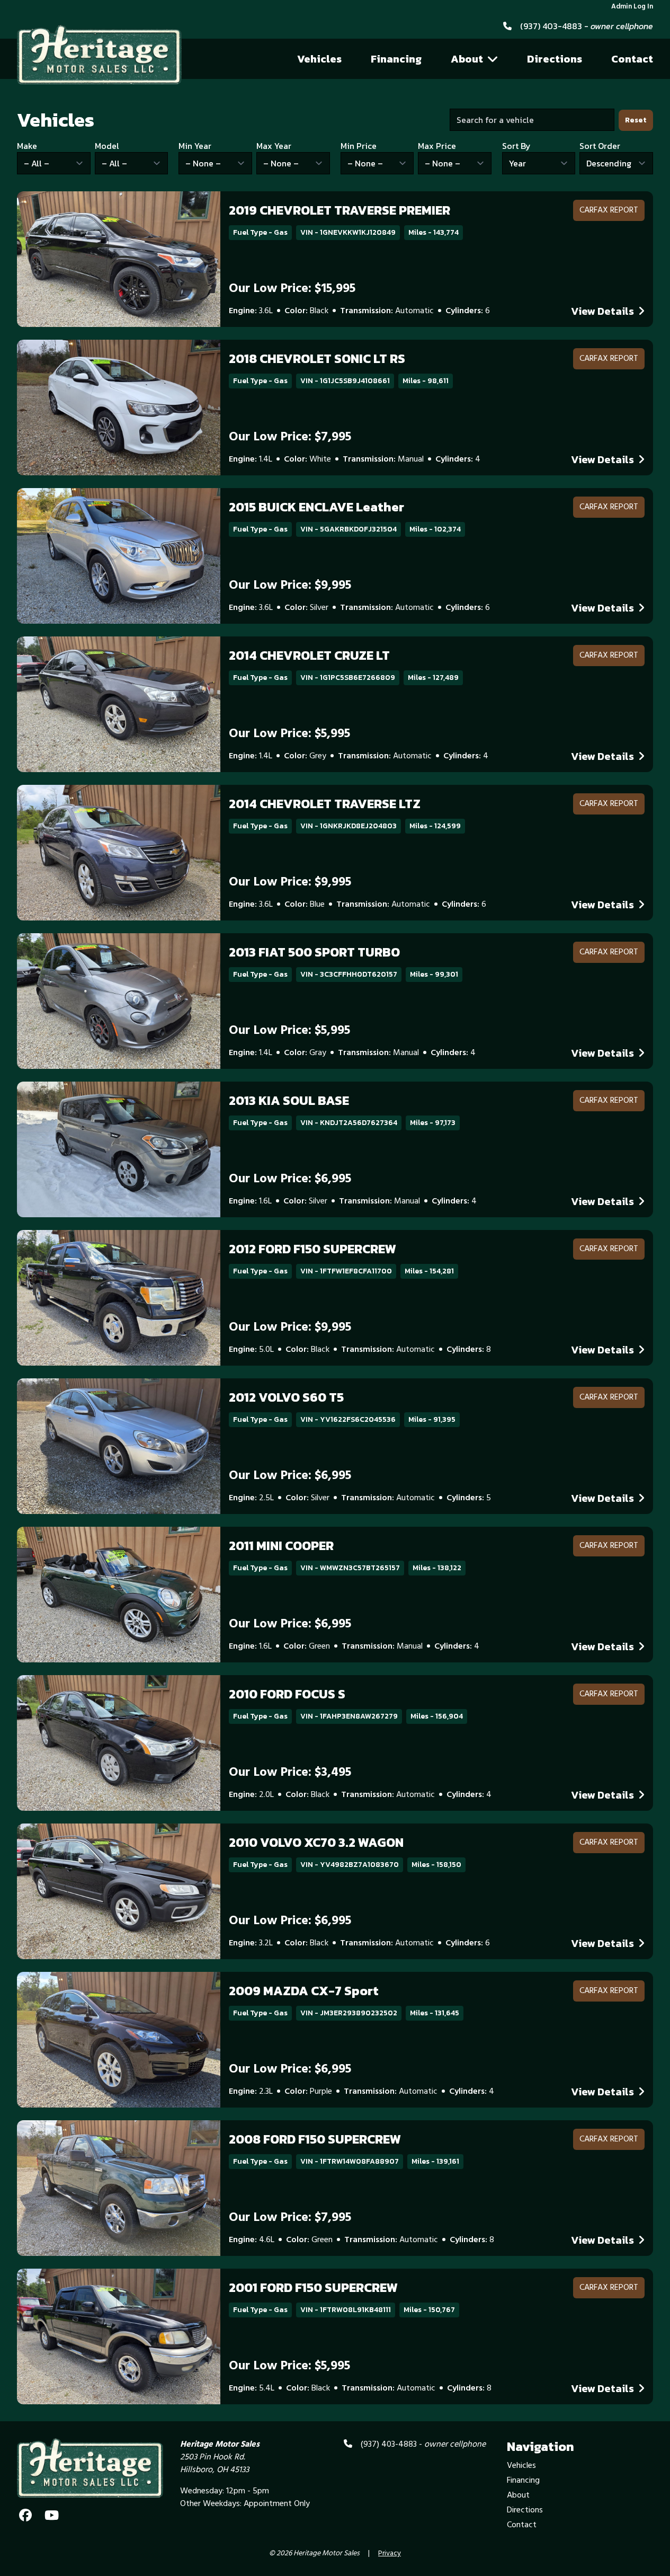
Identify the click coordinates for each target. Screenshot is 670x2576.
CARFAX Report (609, 210)
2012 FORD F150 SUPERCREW (312, 1249)
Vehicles (319, 59)
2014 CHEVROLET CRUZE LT (309, 655)
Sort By (516, 146)
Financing (396, 59)
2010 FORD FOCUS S (287, 1694)
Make (27, 146)
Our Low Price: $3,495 (290, 1773)
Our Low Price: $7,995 (290, 437)
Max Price (437, 146)
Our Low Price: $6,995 (290, 1179)
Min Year (195, 146)
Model (107, 146)
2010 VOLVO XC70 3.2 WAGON (316, 1842)
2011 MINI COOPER (281, 1546)
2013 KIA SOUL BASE (289, 1100)
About (467, 59)
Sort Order (600, 146)
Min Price (359, 146)
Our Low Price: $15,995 (292, 289)
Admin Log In (632, 7)
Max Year (274, 146)
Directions (555, 59)
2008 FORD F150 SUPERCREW (315, 2139)
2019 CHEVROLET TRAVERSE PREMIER (340, 210)
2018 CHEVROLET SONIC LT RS (317, 358)
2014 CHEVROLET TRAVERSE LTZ (325, 804)
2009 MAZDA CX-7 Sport (304, 1991)
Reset (636, 120)
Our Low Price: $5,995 (289, 734)
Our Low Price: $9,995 (290, 586)
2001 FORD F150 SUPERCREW (313, 2287)
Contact (632, 59)
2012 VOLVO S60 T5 (286, 1397)
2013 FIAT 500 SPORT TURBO (314, 952)
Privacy (390, 2554)
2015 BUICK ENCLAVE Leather (316, 507)
